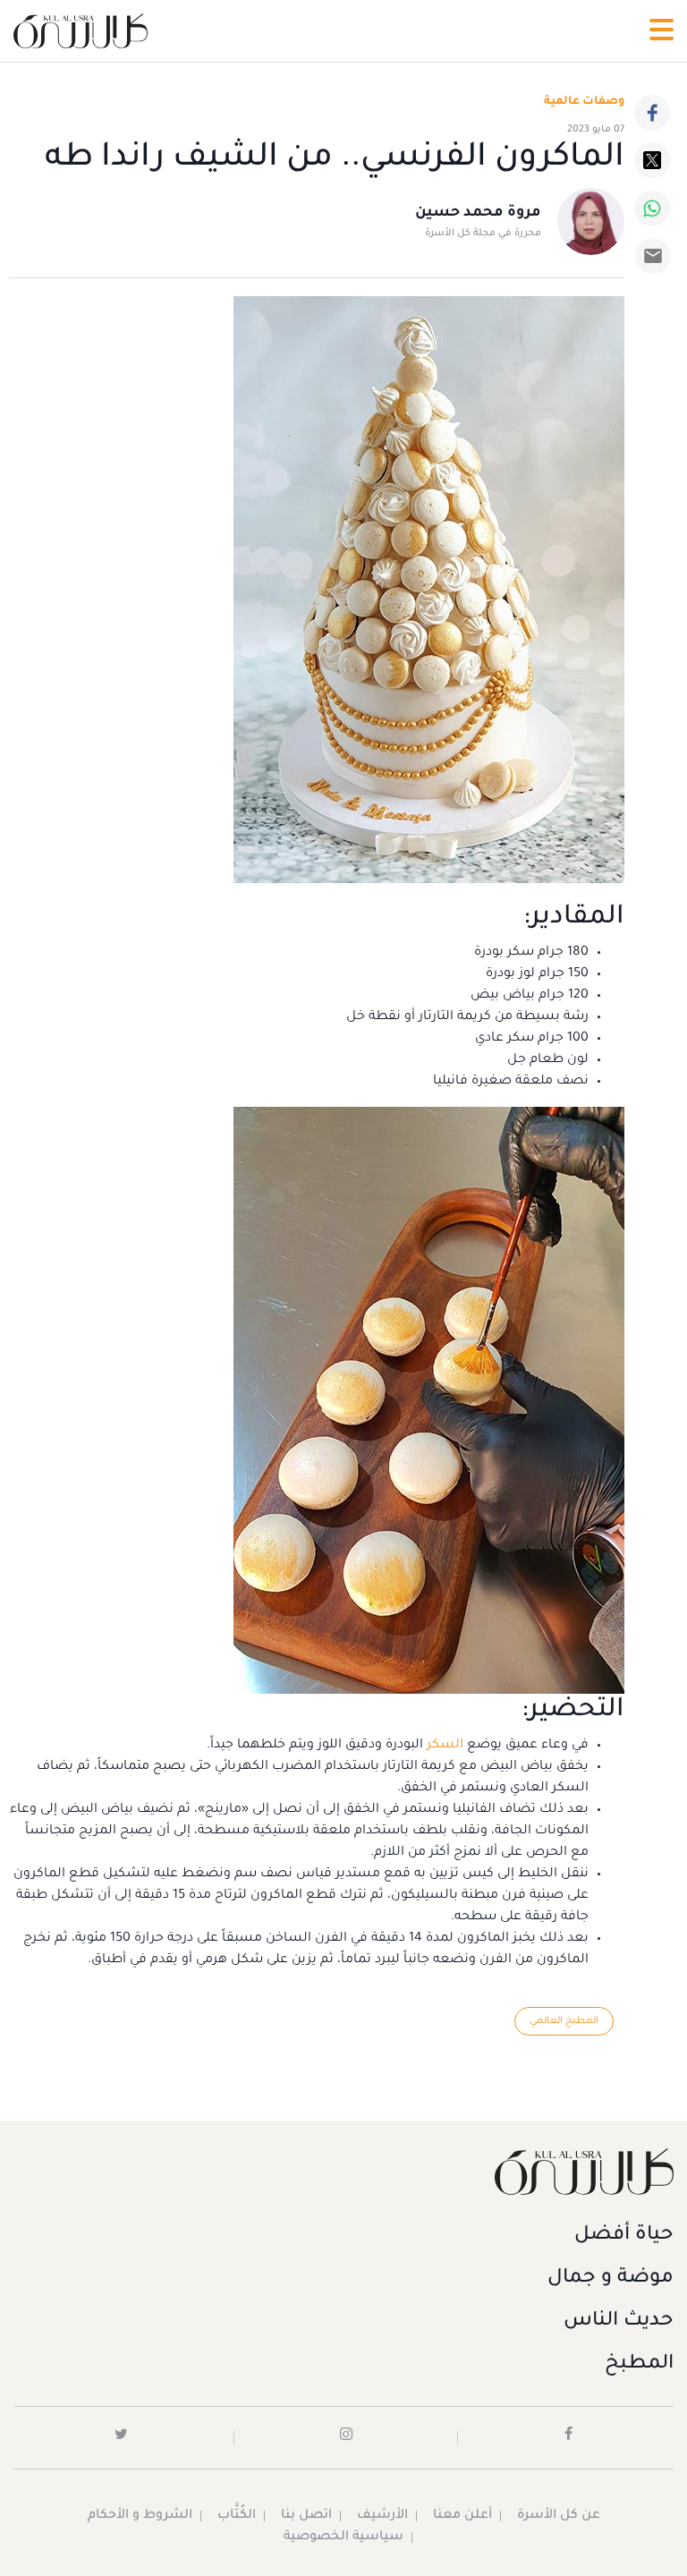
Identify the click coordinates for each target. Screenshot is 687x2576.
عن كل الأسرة (559, 2516)
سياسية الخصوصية (343, 2538)
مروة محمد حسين (478, 213)
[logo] (81, 31)
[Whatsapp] (652, 208)
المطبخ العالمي (564, 2021)
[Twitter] (652, 160)
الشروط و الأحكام (140, 2516)
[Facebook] (652, 113)
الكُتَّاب (237, 2516)
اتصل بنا (306, 2516)
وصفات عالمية (584, 102)
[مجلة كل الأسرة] (343, 2171)
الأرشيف (382, 2516)
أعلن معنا (462, 2516)
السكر (445, 1746)
